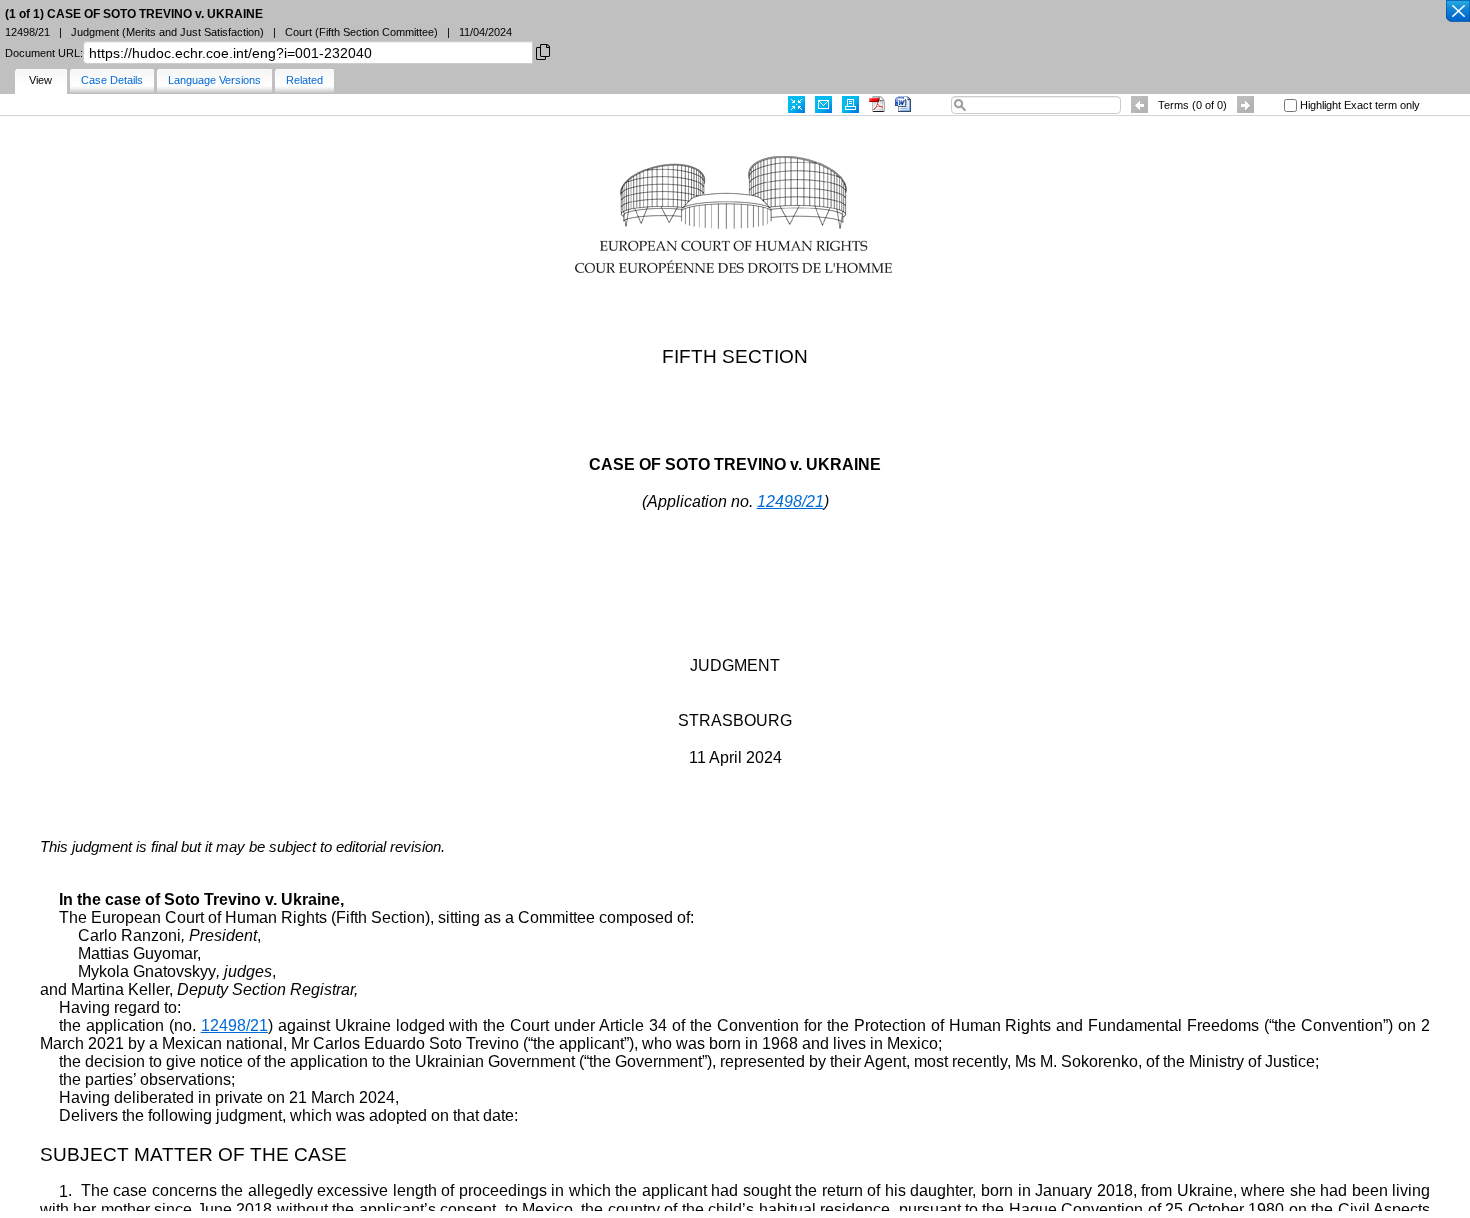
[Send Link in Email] (823, 104)
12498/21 (790, 501)
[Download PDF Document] (877, 104)
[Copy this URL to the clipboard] (543, 50)
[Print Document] (850, 104)
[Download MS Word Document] (903, 104)
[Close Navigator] (1457, 12)
